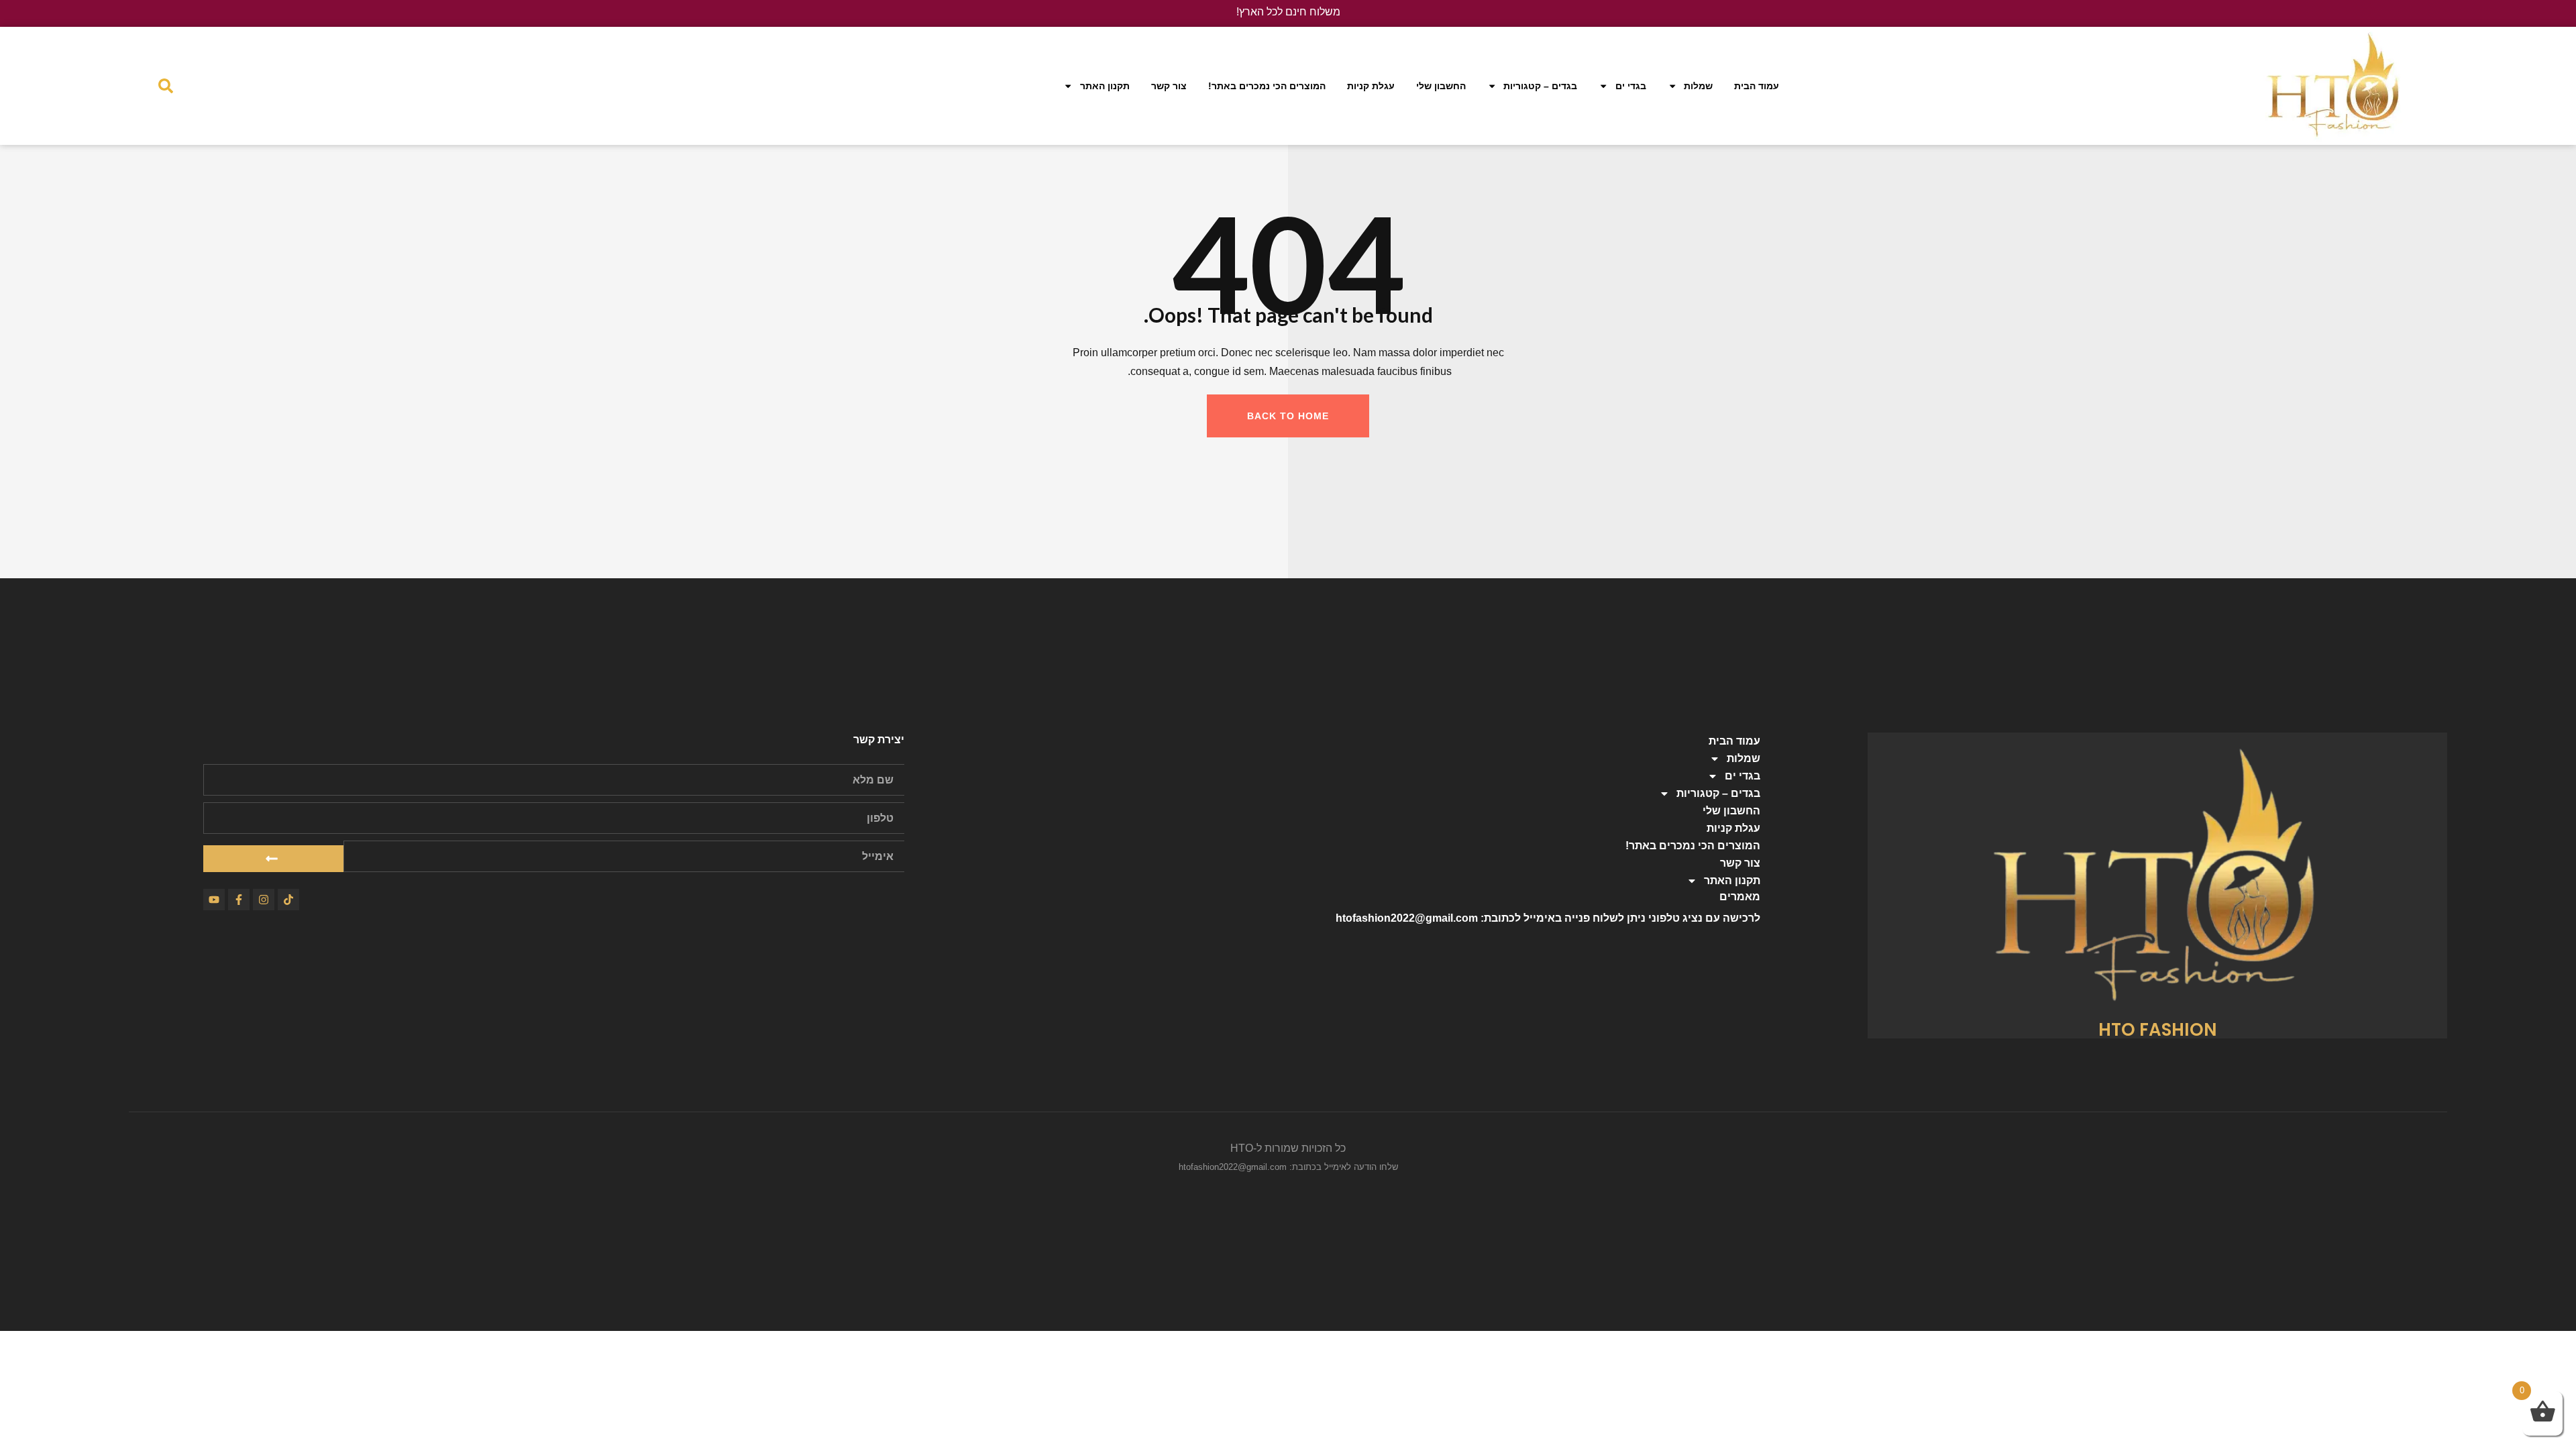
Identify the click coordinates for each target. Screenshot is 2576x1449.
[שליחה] (273, 859)
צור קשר (1169, 86)
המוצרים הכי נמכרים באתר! (1267, 86)
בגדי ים (1631, 86)
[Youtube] (214, 900)
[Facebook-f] (239, 900)
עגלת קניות (1371, 86)
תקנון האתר (1105, 86)
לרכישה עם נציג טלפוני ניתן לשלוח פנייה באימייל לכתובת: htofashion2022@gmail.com (1548, 918)
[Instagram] (264, 900)
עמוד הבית (1757, 86)
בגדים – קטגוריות (1540, 86)
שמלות (1698, 86)
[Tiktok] (288, 900)
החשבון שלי (1441, 86)
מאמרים (1740, 897)
